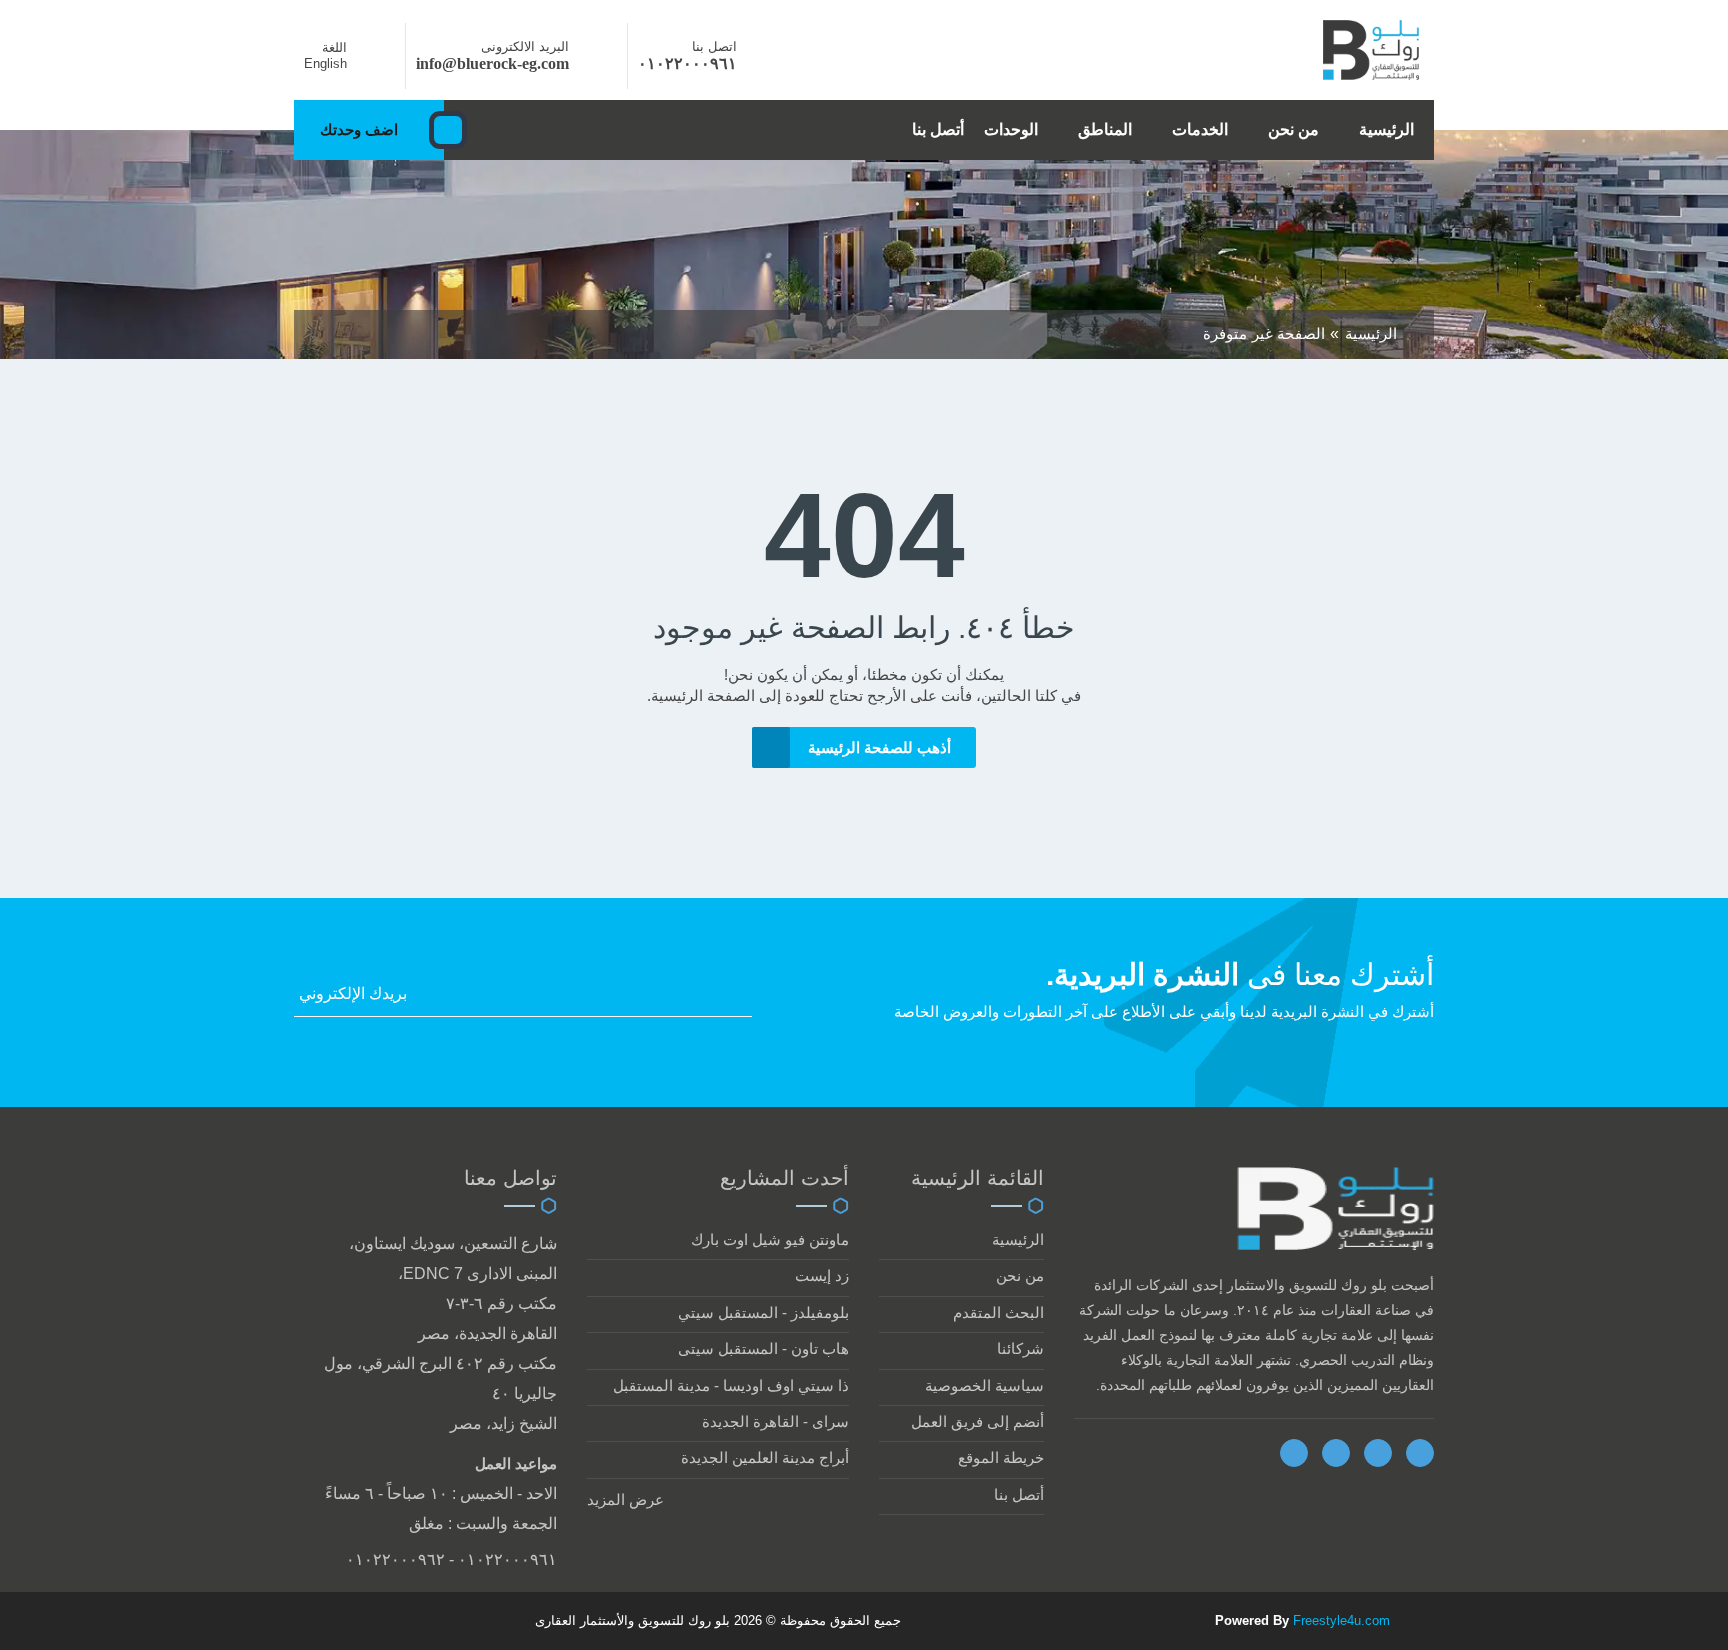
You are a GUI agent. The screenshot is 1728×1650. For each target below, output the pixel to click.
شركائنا (1020, 1348)
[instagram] (1420, 1453)
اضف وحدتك (359, 130)
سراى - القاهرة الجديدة (775, 1421)
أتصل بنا (938, 129)
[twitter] (1336, 1453)
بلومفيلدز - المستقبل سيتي (763, 1312)
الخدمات (1200, 129)
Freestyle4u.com (1341, 1620)
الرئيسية (1386, 129)
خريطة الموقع (1001, 1457)
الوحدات (1011, 129)
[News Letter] (746, 998)
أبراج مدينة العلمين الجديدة (765, 1457)
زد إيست (822, 1275)
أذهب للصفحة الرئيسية (879, 747)
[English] (371, 63)
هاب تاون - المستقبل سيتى (763, 1348)
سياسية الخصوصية (984, 1385)
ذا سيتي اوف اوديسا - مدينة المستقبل (731, 1385)
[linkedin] (1378, 1453)
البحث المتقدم (998, 1312)
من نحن (1293, 129)
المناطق (1105, 129)
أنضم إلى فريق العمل (977, 1421)
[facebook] (1294, 1453)
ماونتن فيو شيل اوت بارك (770, 1239)
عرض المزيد (625, 1499)
